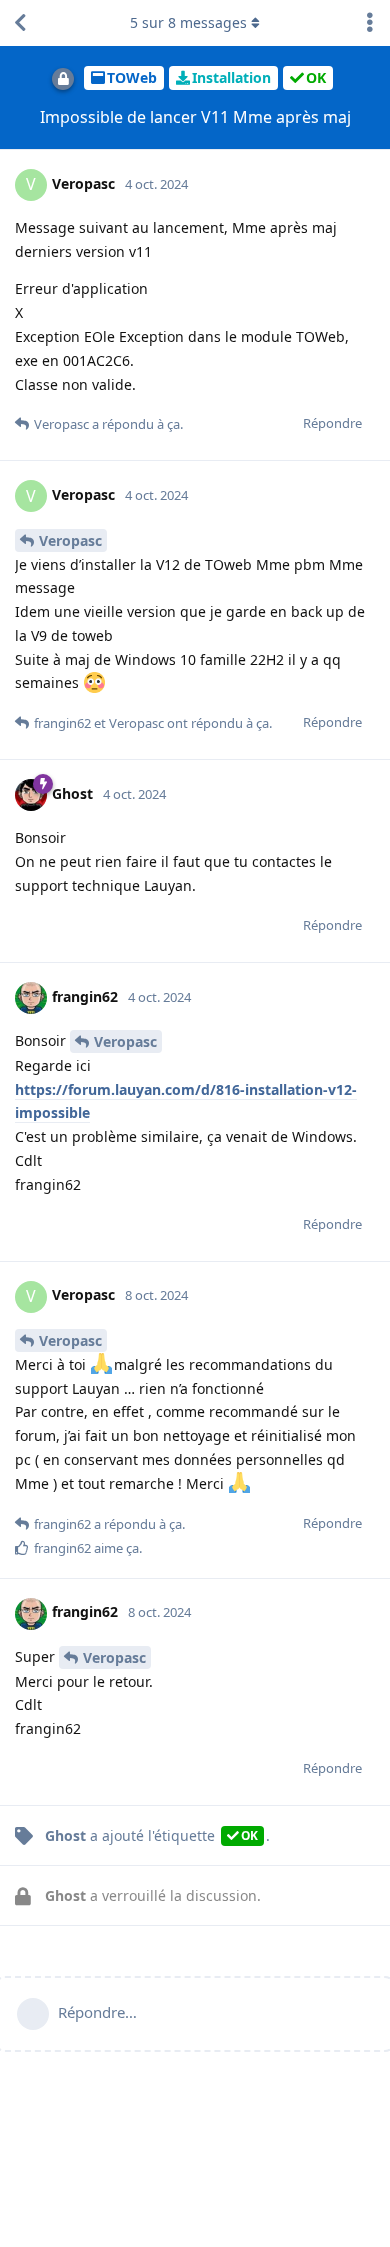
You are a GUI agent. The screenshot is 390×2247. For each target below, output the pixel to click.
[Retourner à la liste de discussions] (20, 23)
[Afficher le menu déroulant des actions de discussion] (370, 23)
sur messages (188, 22)
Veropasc (70, 540)
